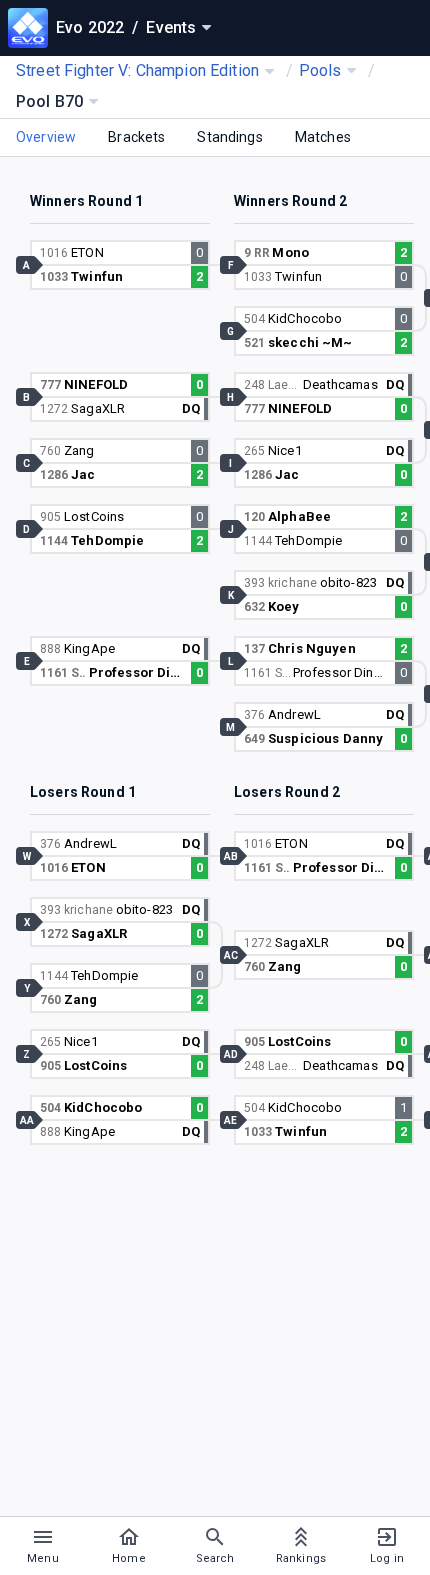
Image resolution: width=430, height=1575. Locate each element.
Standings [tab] (229, 137)
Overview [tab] (46, 137)
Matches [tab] (323, 137)
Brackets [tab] (136, 137)
